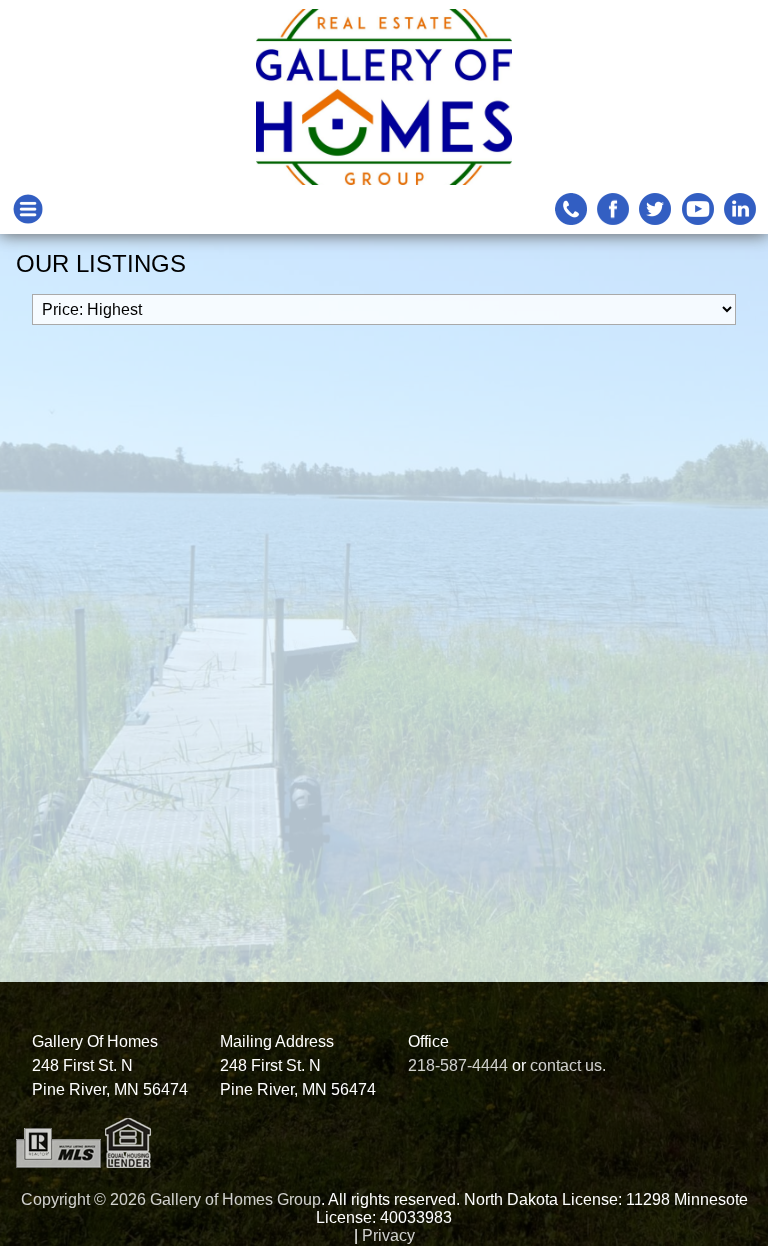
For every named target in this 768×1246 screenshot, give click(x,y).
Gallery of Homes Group (235, 1199)
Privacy (388, 1235)
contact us (566, 1065)
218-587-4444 (458, 1065)
